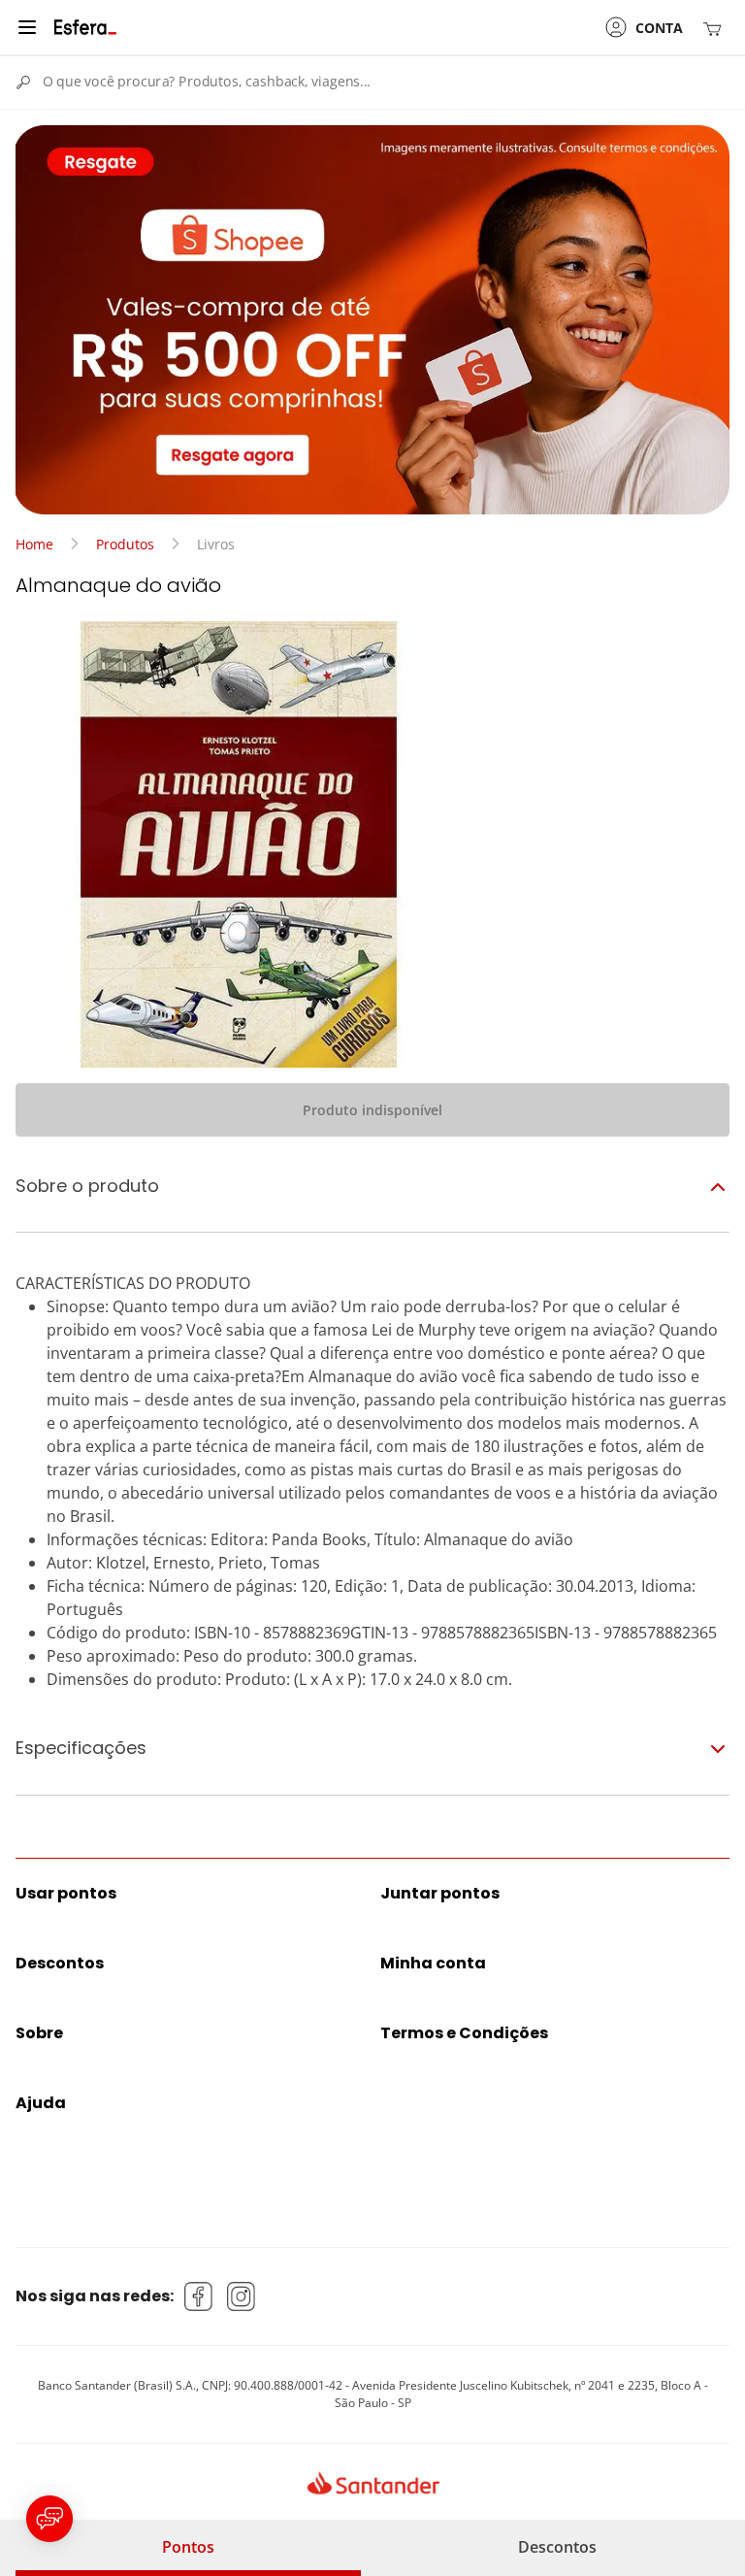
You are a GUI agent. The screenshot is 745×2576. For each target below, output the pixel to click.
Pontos (188, 2547)
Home (34, 544)
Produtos (125, 544)
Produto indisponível (372, 1110)
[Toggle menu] (27, 27)
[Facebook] (199, 2296)
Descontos (557, 2547)
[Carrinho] (716, 28)
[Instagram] (242, 2296)
